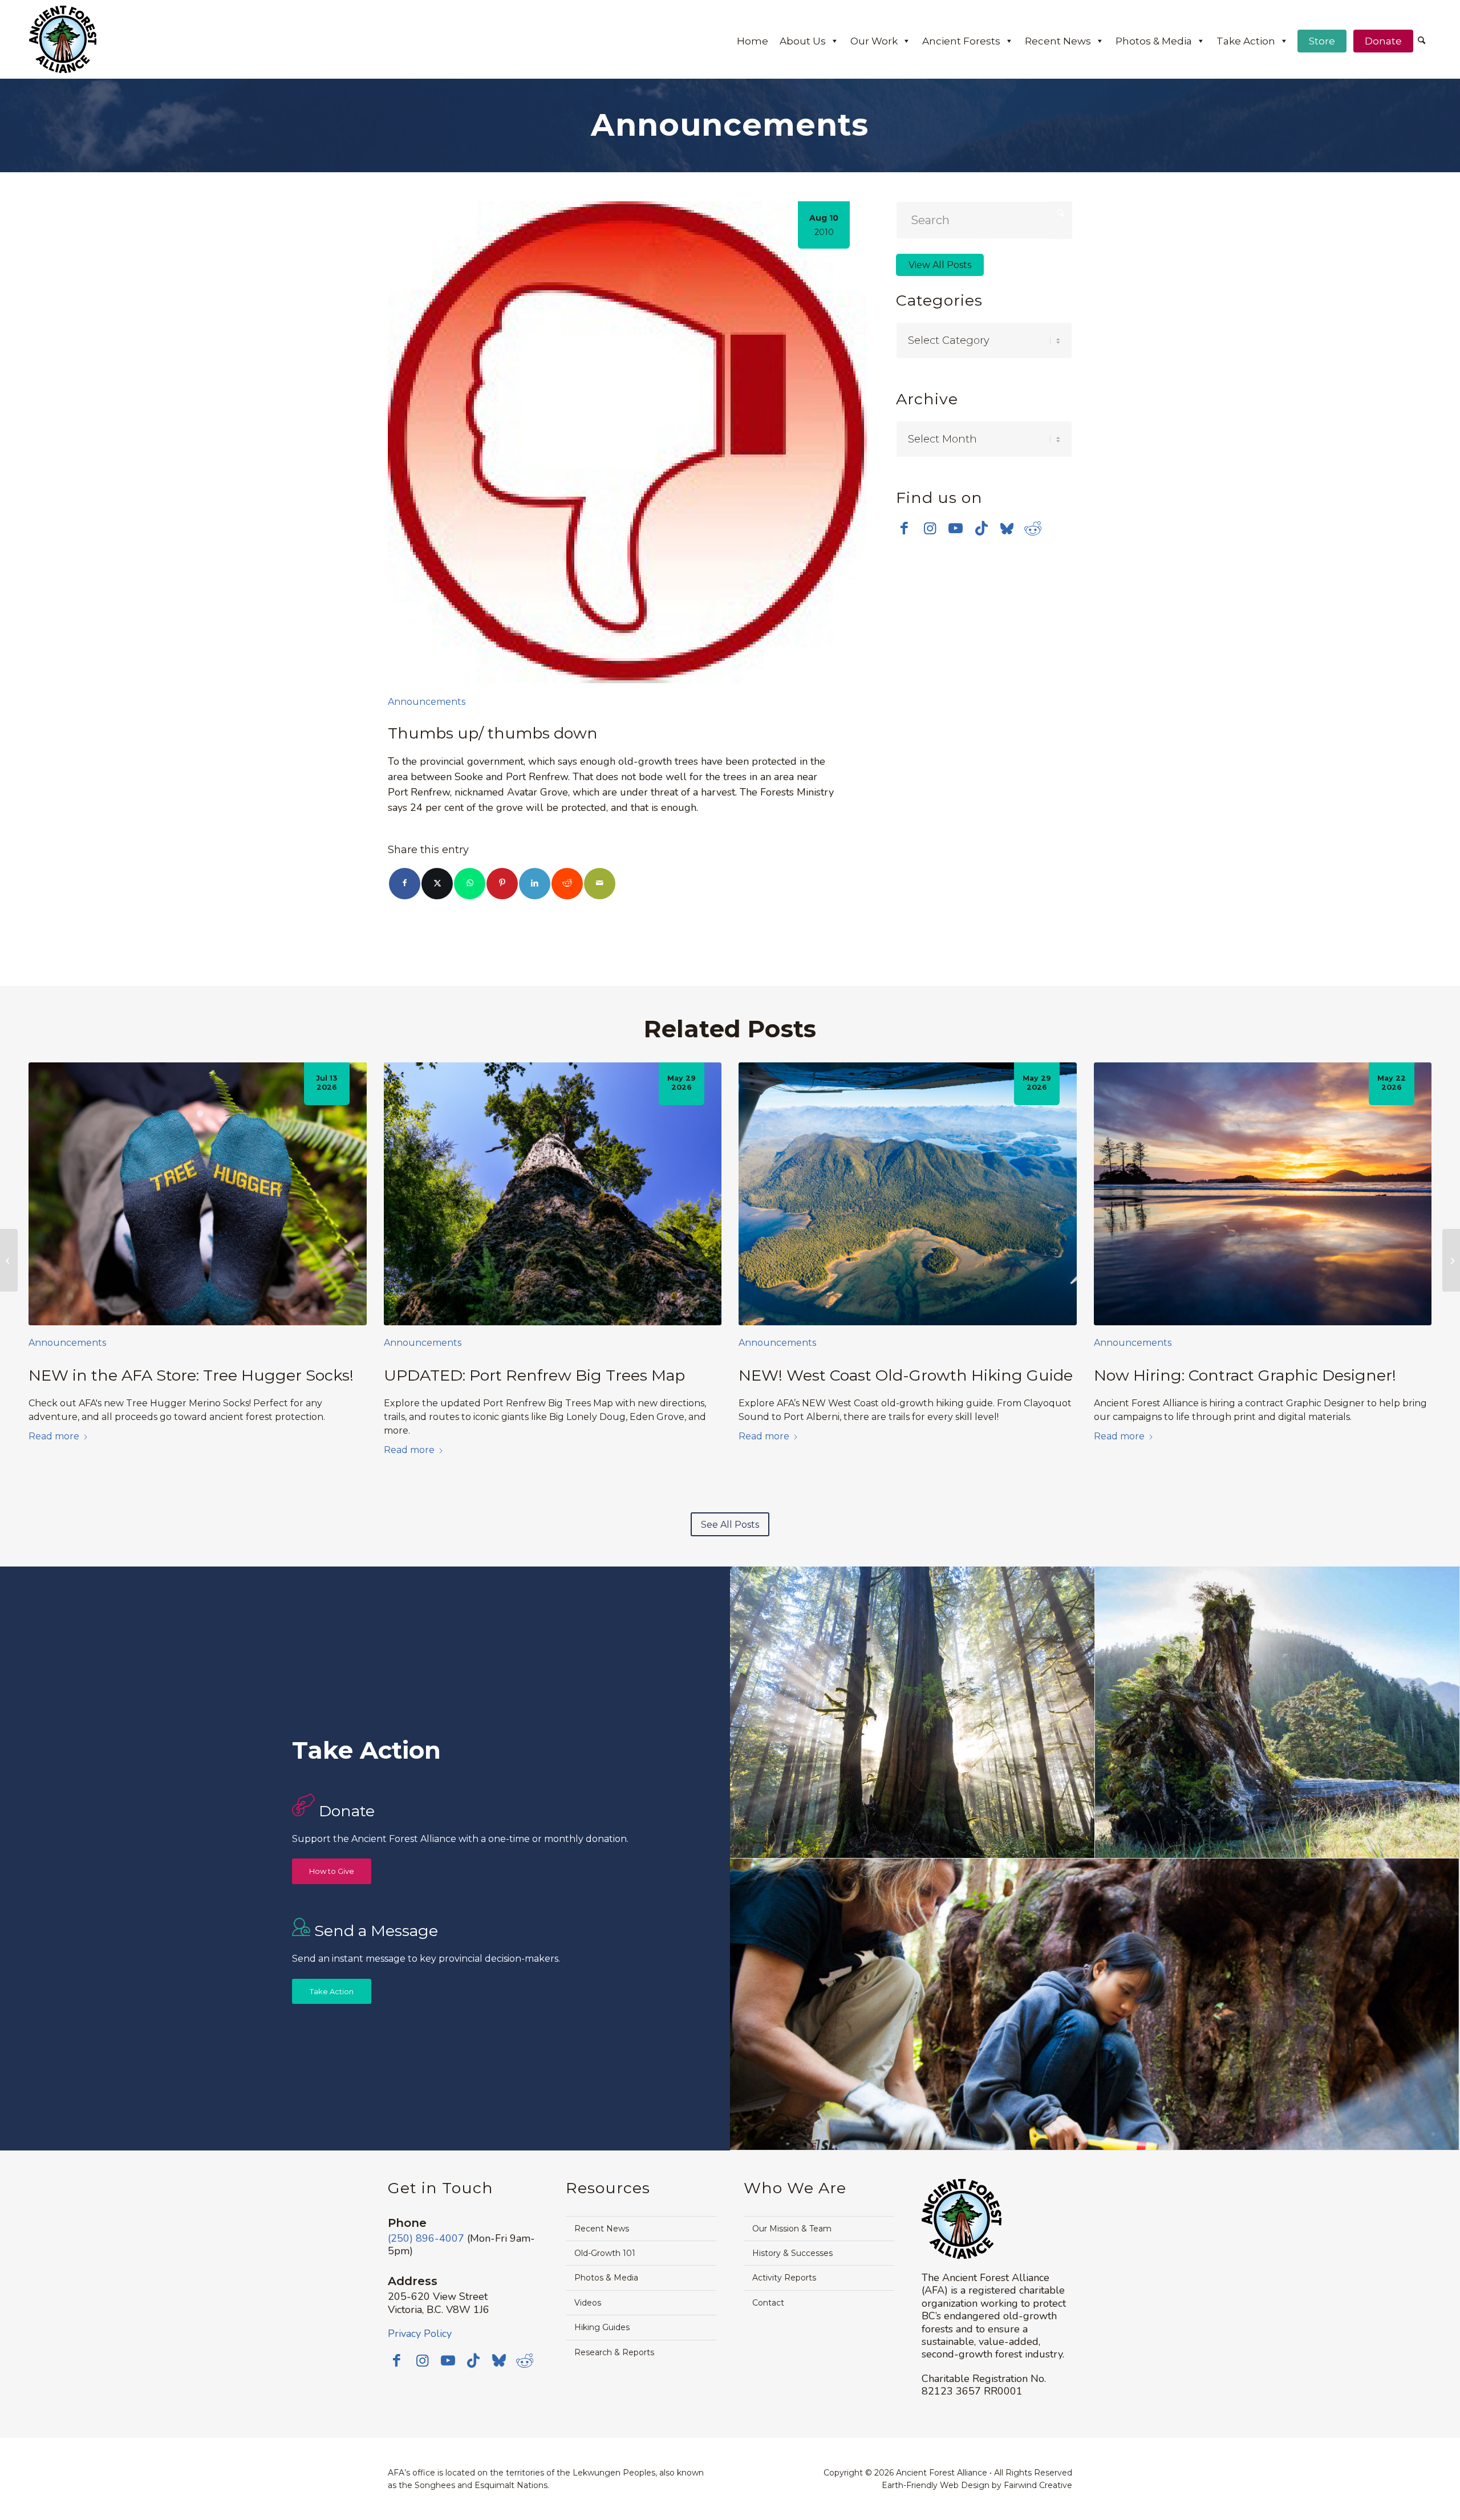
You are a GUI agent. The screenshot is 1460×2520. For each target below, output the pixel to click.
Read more (54, 1436)
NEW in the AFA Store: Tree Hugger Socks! (191, 1375)
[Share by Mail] (600, 884)
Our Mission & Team (792, 2229)
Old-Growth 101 (605, 2253)
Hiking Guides (602, 2327)
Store (1322, 41)
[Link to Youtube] (956, 528)
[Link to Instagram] (930, 528)
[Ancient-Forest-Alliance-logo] (63, 39)
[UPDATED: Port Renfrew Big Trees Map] (553, 1194)
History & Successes (792, 2253)
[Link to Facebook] (904, 528)
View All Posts (940, 265)
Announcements (427, 702)
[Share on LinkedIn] (535, 884)
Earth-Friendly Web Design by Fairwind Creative (977, 2485)
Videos (588, 2303)
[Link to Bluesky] (1007, 529)
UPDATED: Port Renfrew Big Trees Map (534, 1375)
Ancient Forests (961, 41)
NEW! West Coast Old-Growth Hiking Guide (906, 1375)
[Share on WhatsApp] (470, 884)
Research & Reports (614, 2352)
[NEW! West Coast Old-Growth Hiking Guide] (908, 1194)
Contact (768, 2303)
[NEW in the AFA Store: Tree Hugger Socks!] (198, 1194)
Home (753, 41)
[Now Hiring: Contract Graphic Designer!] (1263, 1194)
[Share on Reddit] (567, 884)
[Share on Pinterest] (502, 884)
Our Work (874, 41)
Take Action (1246, 41)
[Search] (1422, 41)
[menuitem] (1422, 42)
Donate (1383, 41)
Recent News (1058, 41)
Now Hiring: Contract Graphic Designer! (1245, 1375)
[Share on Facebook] (405, 884)
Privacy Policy (420, 2334)
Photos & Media (1154, 41)
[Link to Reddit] (1033, 528)
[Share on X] (437, 884)
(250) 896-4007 (426, 2238)
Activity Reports (784, 2278)
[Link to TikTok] (981, 528)
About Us (803, 41)
